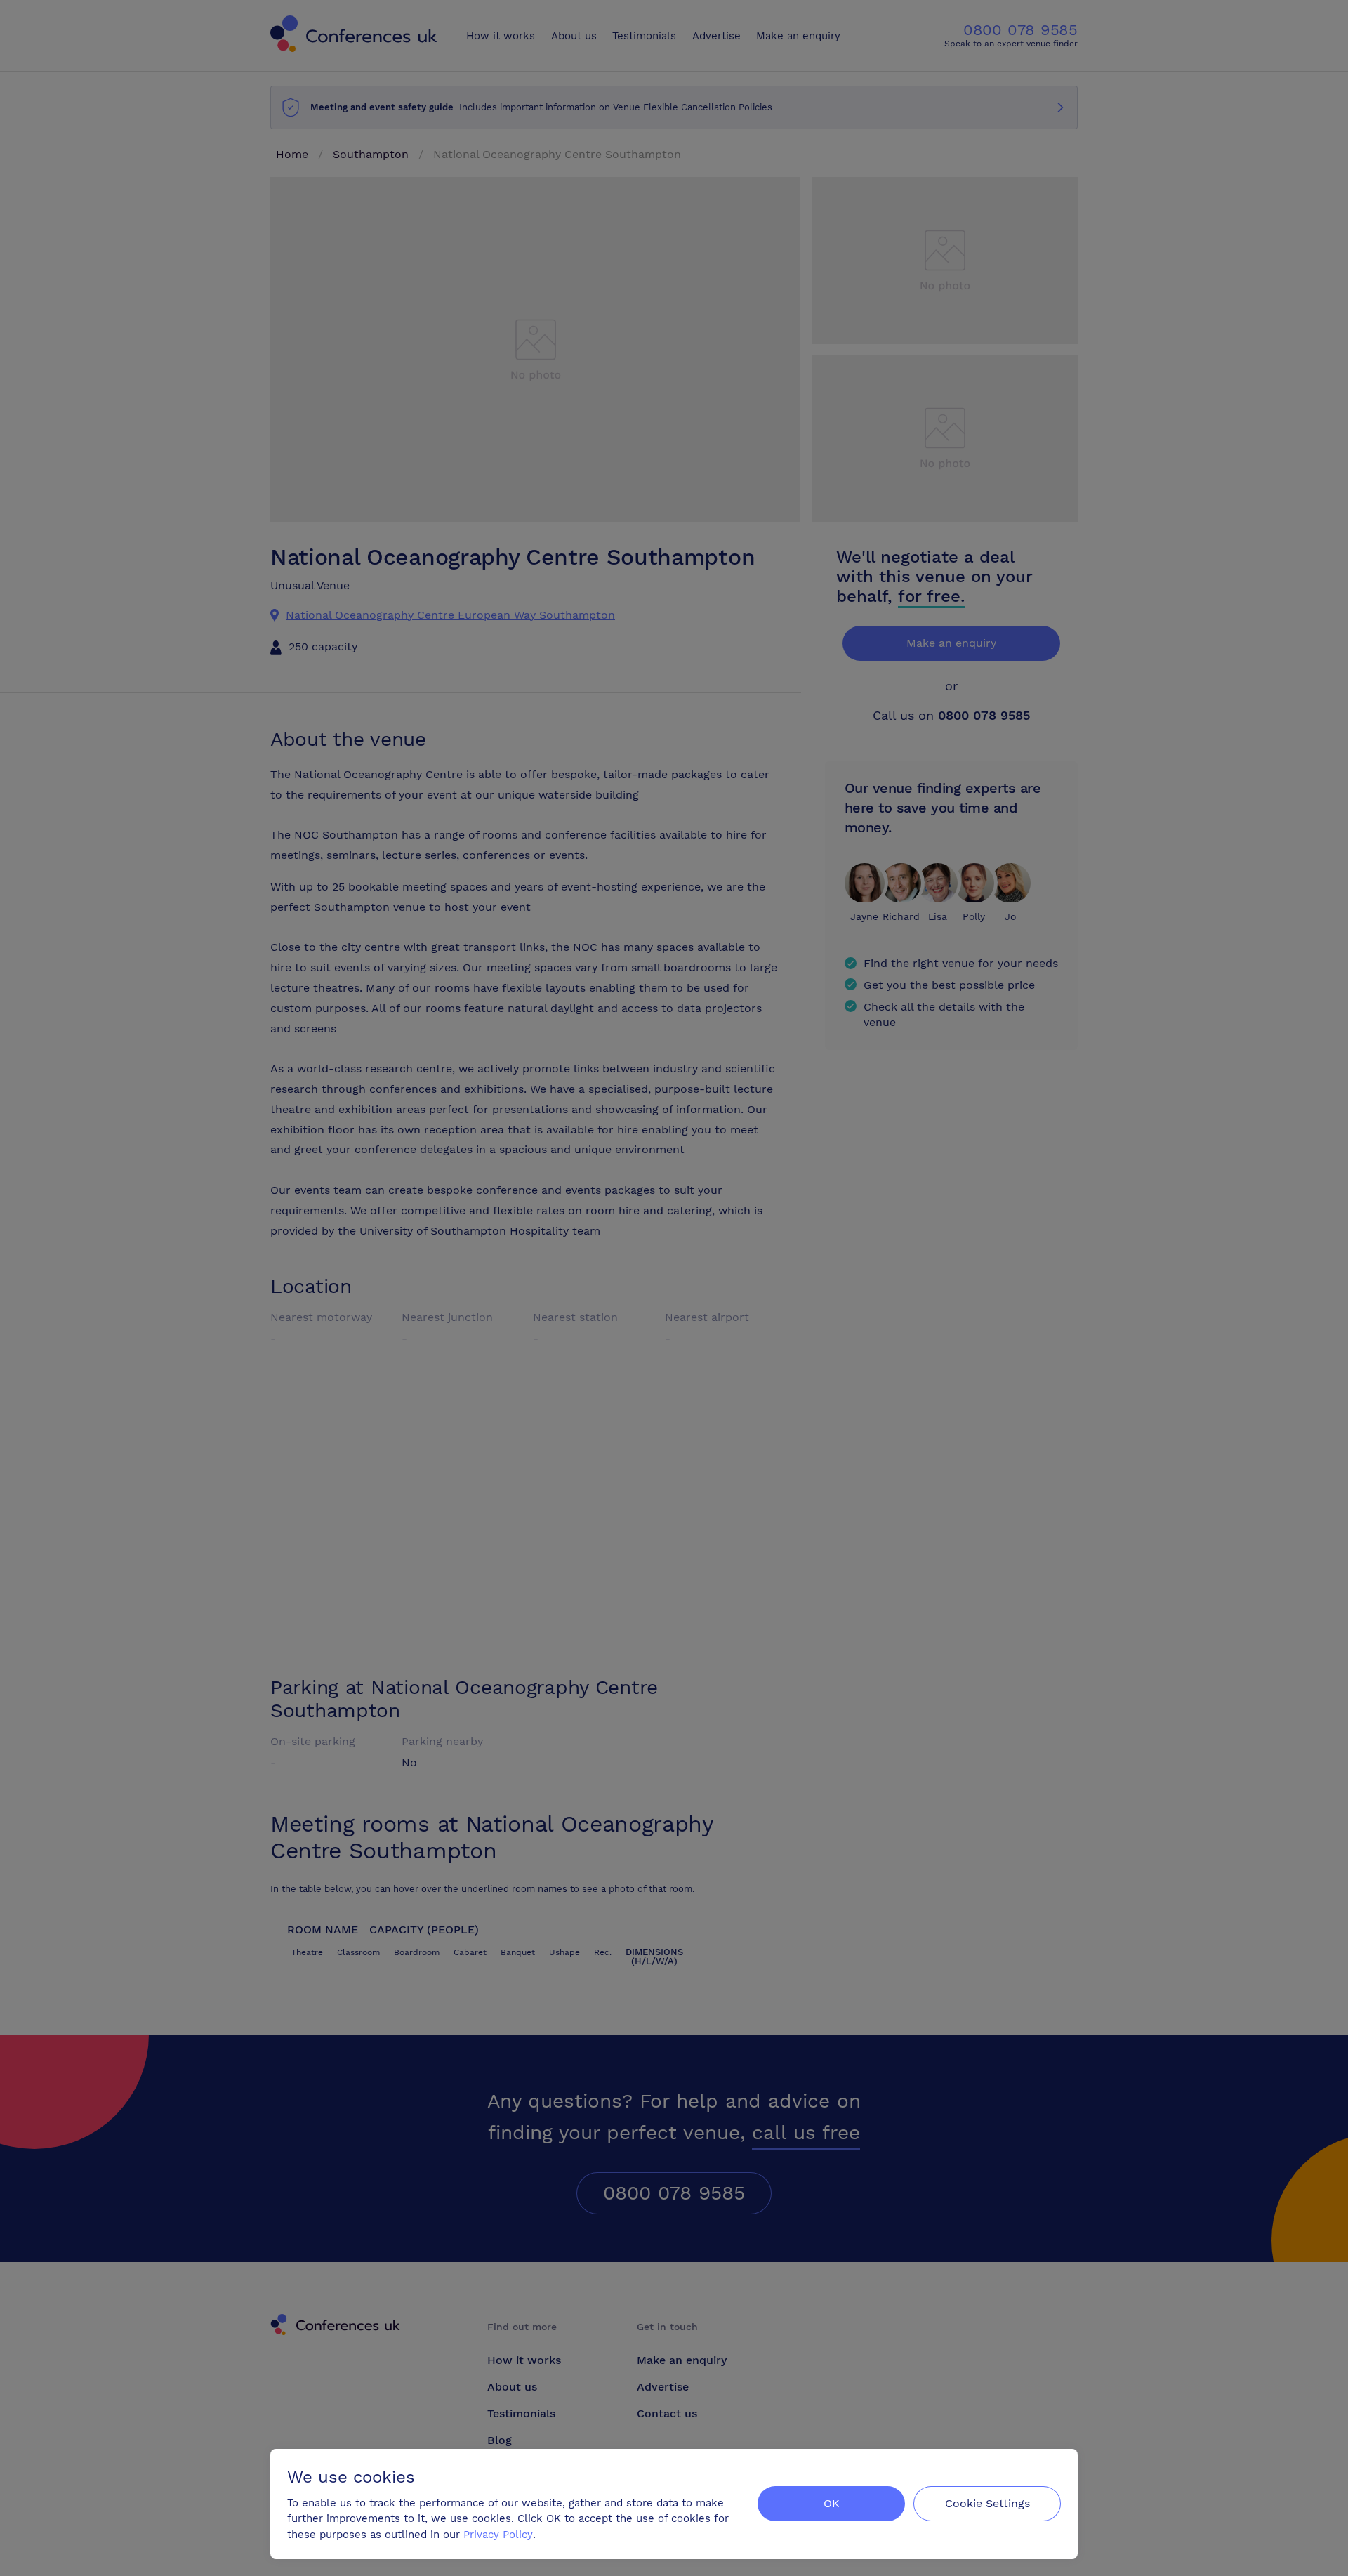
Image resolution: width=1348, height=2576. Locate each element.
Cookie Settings (987, 2503)
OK (832, 2503)
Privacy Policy (498, 2535)
